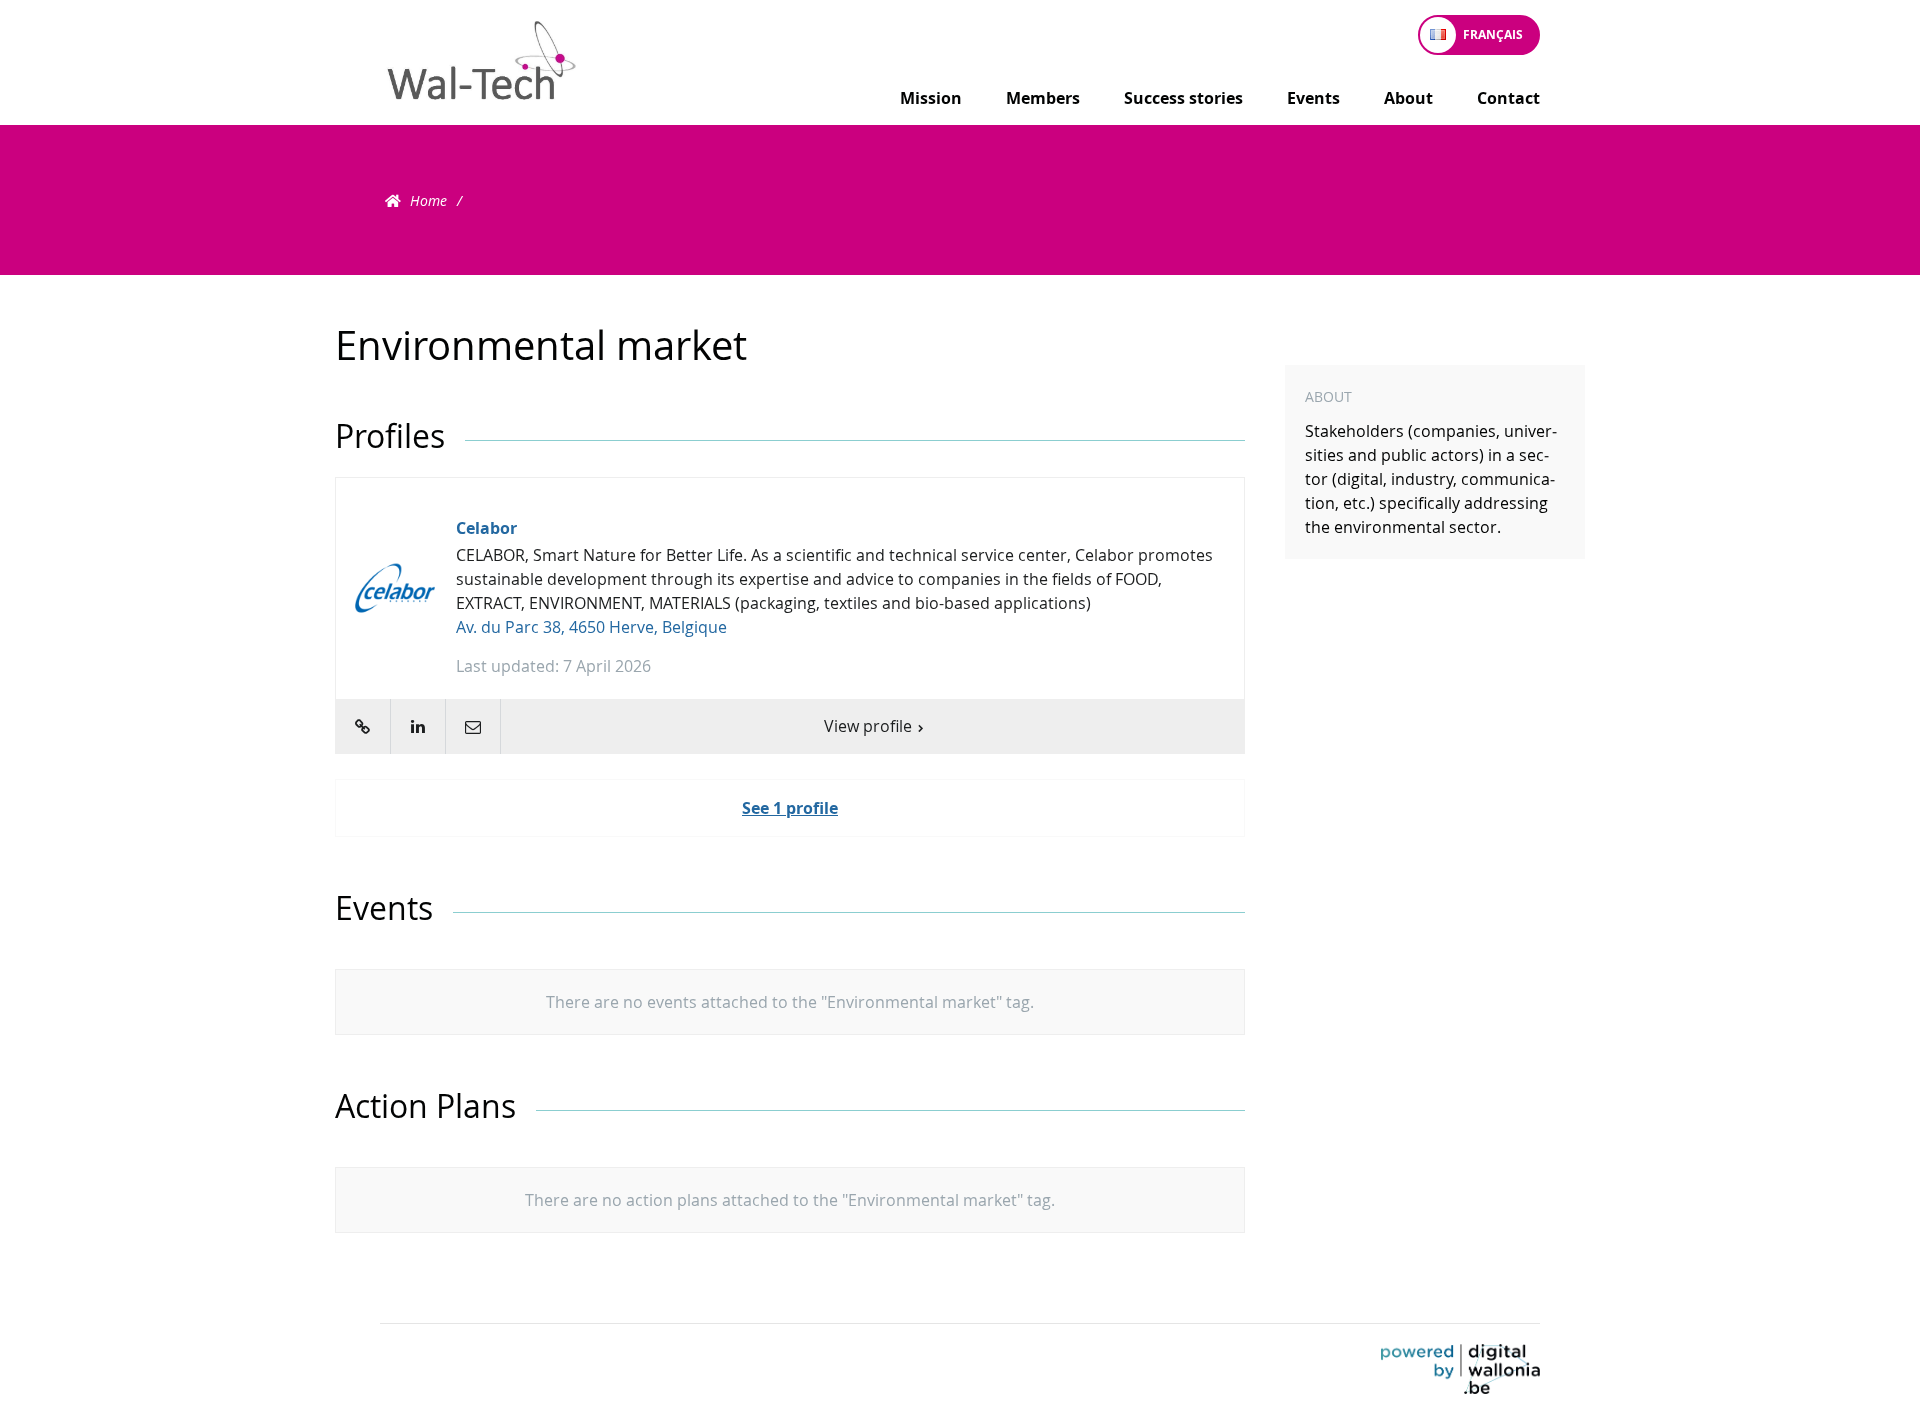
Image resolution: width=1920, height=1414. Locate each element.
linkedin (417, 726)
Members (1043, 98)
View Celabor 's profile (790, 616)
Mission (931, 98)
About (1408, 98)
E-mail (472, 726)
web (362, 726)
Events (1313, 98)
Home (428, 200)
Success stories (1183, 98)
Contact (1508, 98)
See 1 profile (790, 808)
